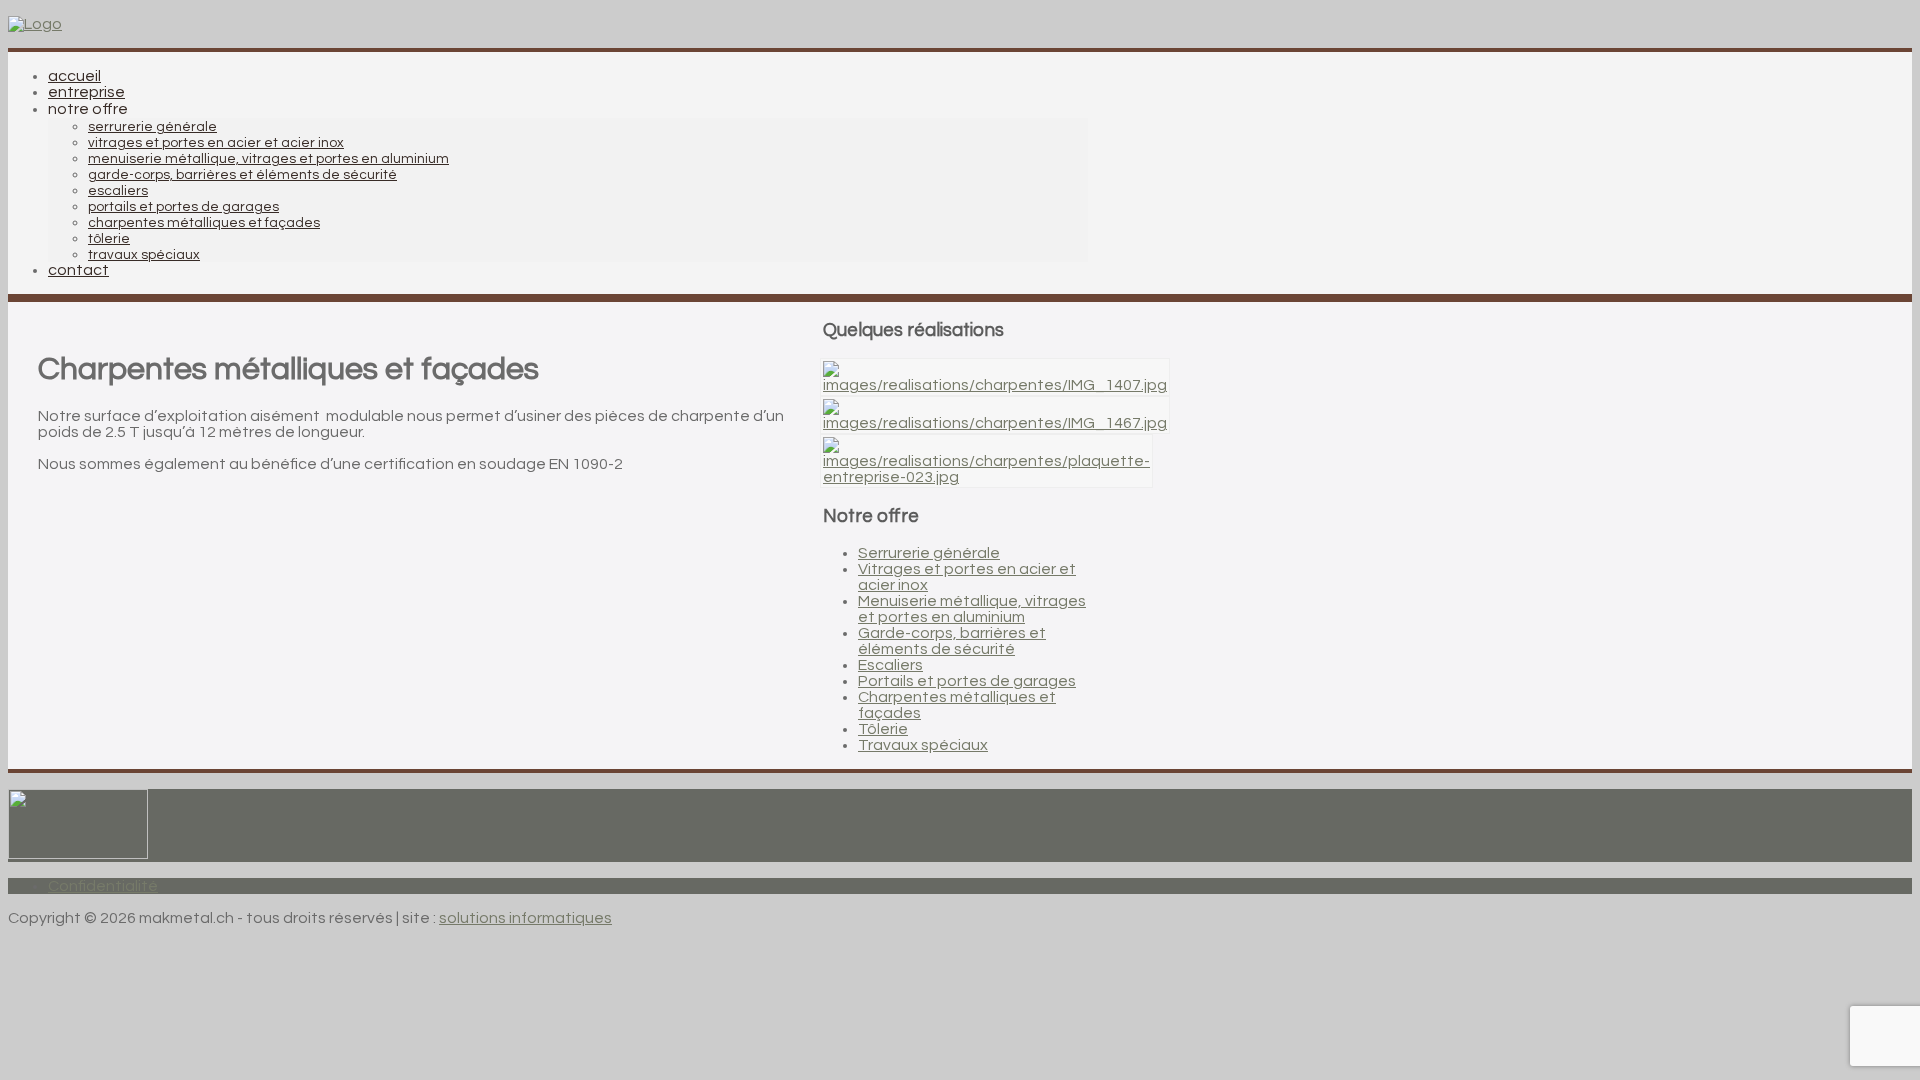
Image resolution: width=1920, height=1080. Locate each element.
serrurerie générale (152, 127)
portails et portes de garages (183, 207)
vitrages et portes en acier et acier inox (216, 143)
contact (78, 270)
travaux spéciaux (144, 255)
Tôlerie (883, 729)
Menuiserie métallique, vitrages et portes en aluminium (972, 609)
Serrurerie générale (929, 553)
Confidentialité (103, 886)
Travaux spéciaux (923, 745)
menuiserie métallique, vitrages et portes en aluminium (268, 159)
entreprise (86, 92)
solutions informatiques (525, 918)
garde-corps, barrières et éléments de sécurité (242, 175)
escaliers (118, 191)
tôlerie (109, 239)
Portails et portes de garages (967, 681)
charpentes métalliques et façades (204, 223)
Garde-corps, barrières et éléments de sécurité (952, 641)
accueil (74, 76)
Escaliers (890, 665)
